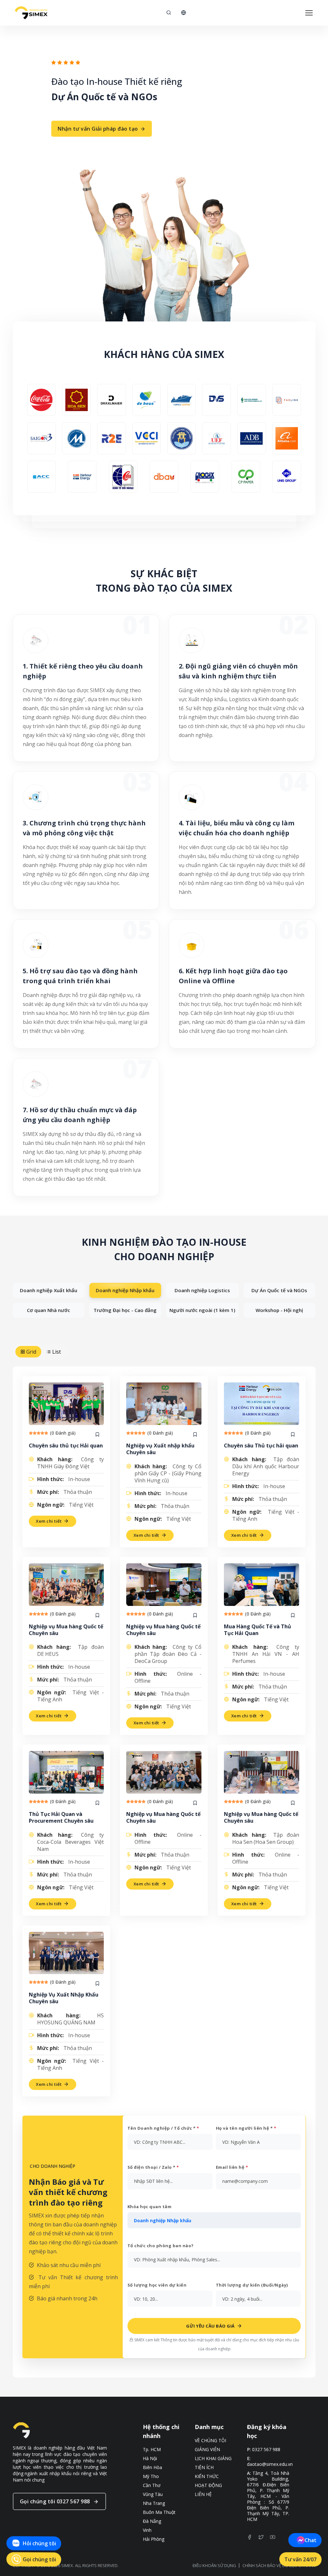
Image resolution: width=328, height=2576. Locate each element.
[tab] (49, 1290)
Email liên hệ (232, 2167)
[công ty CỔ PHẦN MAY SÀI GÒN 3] (41, 438)
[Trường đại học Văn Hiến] (181, 438)
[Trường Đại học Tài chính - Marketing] (76, 438)
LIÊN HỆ (203, 2494)
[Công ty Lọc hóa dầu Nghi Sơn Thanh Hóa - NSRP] (252, 400)
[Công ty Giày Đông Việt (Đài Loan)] (216, 400)
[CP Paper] (246, 477)
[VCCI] (147, 438)
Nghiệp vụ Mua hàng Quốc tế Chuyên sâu (66, 1630)
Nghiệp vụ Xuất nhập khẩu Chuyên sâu (160, 1449)
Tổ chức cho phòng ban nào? (161, 2246)
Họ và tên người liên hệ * (246, 2128)
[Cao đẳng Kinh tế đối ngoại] (123, 477)
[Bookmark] (97, 1435)
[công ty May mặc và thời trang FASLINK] (287, 400)
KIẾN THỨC (207, 2476)
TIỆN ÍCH (204, 2467)
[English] (184, 13)
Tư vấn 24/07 (300, 2559)
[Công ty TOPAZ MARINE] (181, 400)
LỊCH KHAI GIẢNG (213, 2459)
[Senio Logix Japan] (205, 477)
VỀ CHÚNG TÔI (210, 2441)
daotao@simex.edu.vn (270, 2464)
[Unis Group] (287, 477)
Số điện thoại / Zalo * (153, 2167)
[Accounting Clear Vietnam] (41, 477)
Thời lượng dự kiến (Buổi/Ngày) (252, 2285)
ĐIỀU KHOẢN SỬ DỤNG (214, 2565)
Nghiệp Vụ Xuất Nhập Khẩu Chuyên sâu (64, 1998)
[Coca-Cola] (41, 400)
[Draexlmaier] (111, 400)
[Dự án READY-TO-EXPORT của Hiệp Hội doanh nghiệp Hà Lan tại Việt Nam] (111, 438)
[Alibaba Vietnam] (287, 438)
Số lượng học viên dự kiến (157, 2285)
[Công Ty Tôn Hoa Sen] (76, 400)
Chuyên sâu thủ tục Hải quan (66, 1446)
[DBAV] (164, 477)
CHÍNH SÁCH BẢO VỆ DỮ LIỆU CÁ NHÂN (279, 2565)
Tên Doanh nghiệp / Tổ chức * (163, 2128)
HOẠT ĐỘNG (208, 2485)
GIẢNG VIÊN (207, 2450)
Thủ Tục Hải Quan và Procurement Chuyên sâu (61, 1817)
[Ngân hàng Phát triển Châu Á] (252, 438)
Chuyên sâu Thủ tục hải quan (261, 1446)
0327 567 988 (266, 2450)
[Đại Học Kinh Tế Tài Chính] (216, 438)
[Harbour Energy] (82, 477)
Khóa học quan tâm (150, 2207)
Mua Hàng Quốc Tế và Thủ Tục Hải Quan (258, 1630)
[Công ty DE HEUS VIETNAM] (147, 400)
